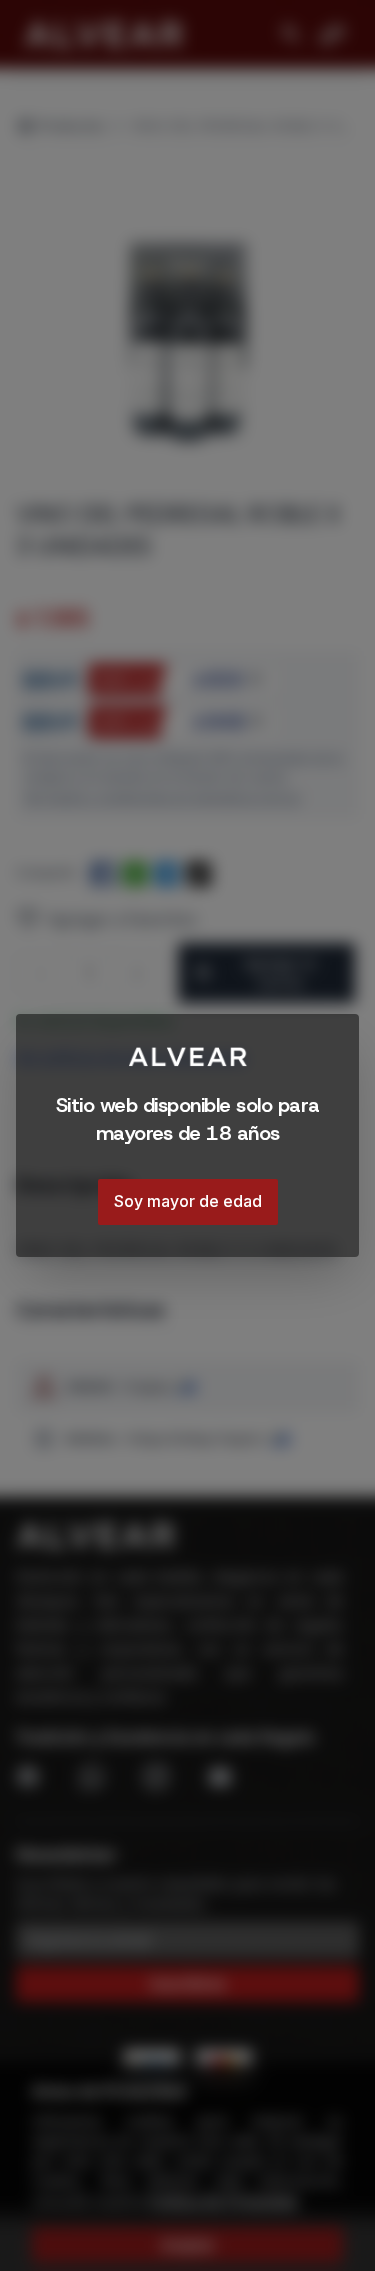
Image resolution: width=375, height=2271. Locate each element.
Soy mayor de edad (188, 1201)
